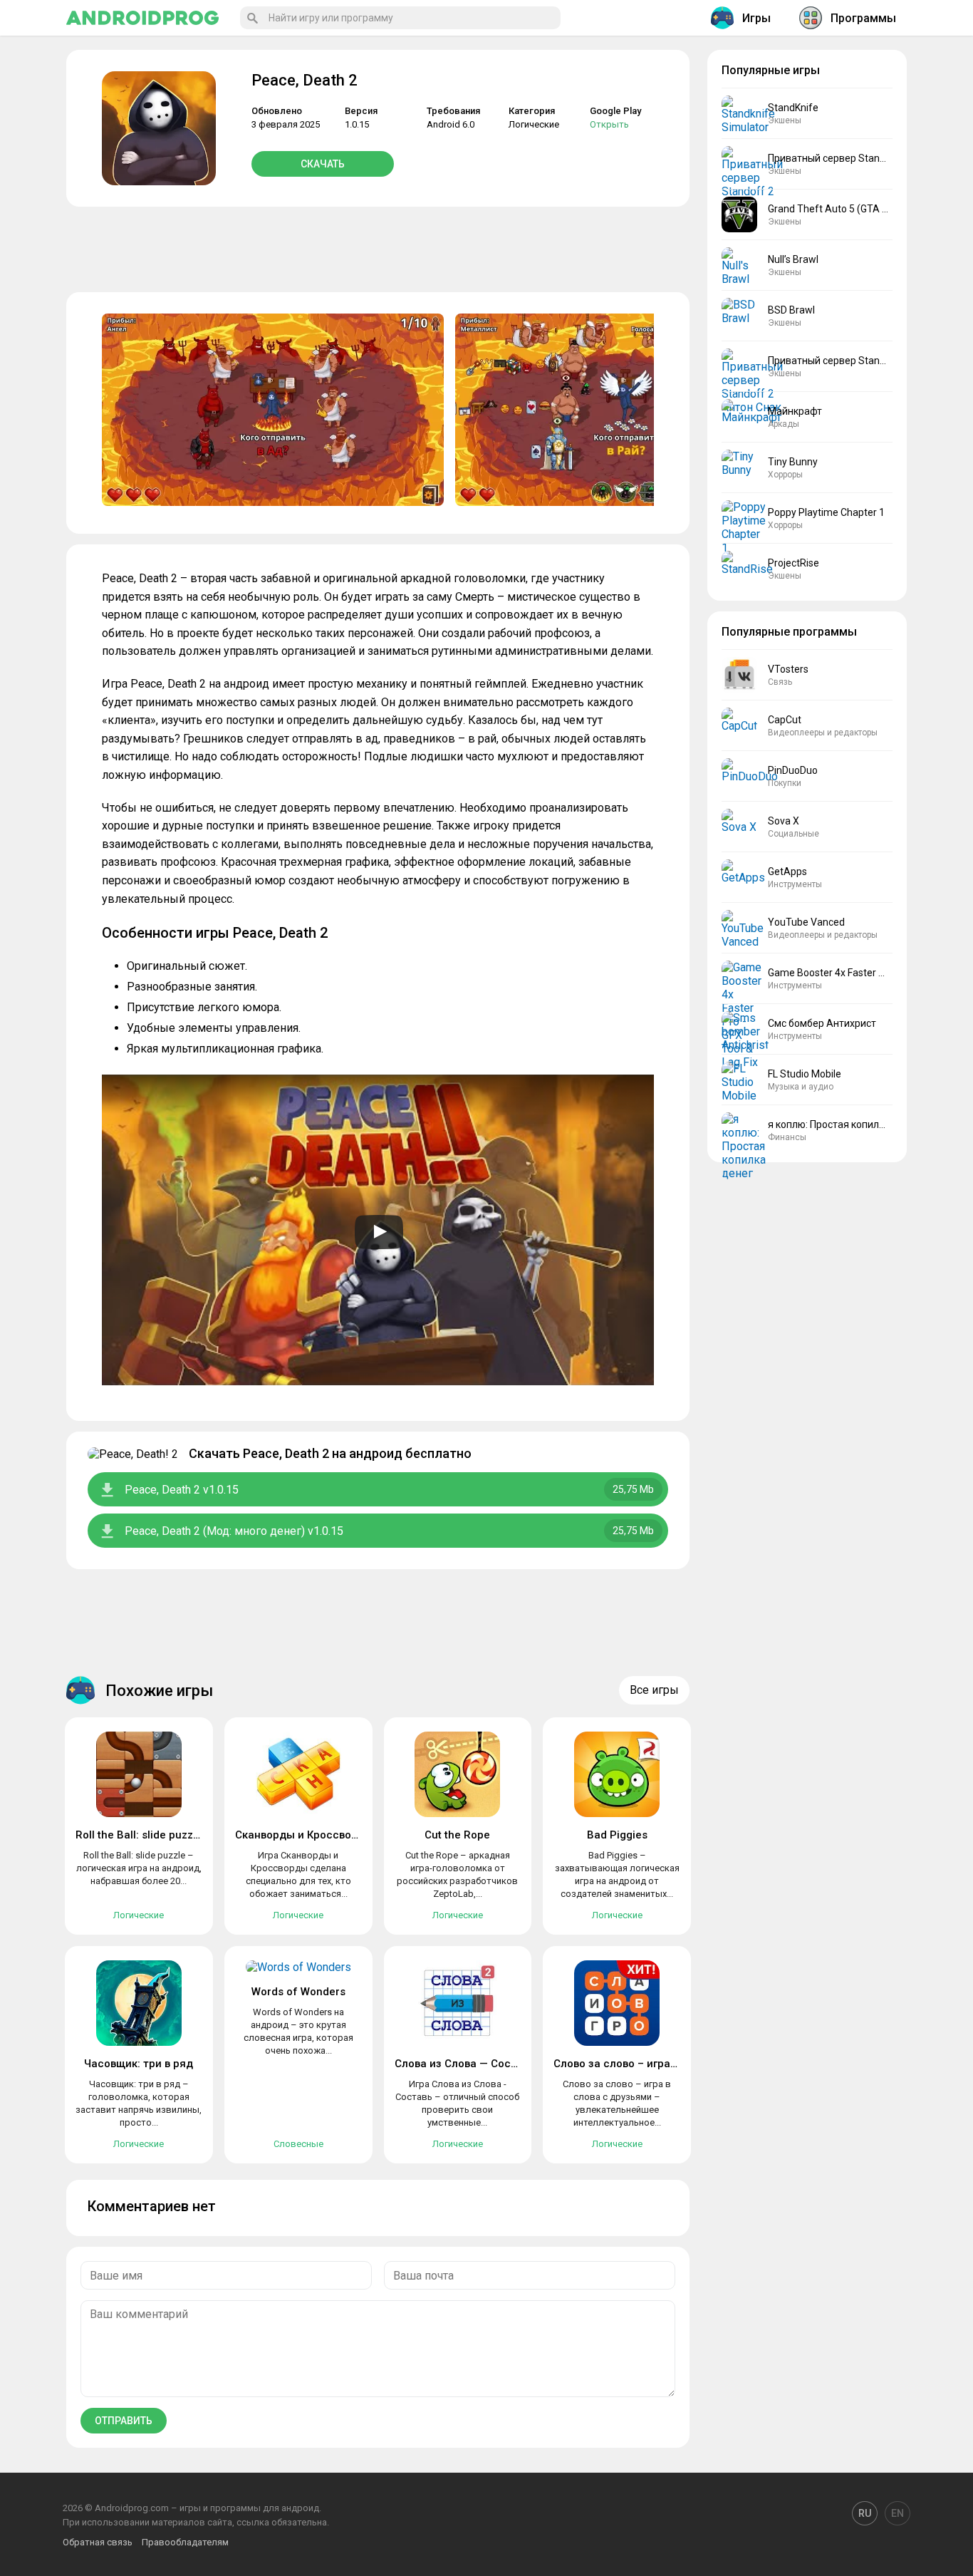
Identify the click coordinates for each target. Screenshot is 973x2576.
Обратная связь (98, 2542)
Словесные (298, 2144)
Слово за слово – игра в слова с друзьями (665, 2064)
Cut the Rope (457, 1835)
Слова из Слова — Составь (464, 2064)
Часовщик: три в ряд (139, 2064)
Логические (534, 124)
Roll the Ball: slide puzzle (139, 1835)
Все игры (654, 1690)
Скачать (323, 164)
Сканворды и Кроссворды (304, 1835)
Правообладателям (185, 2542)
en (897, 2513)
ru (865, 2513)
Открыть (609, 124)
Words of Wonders (298, 1992)
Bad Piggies (617, 1835)
